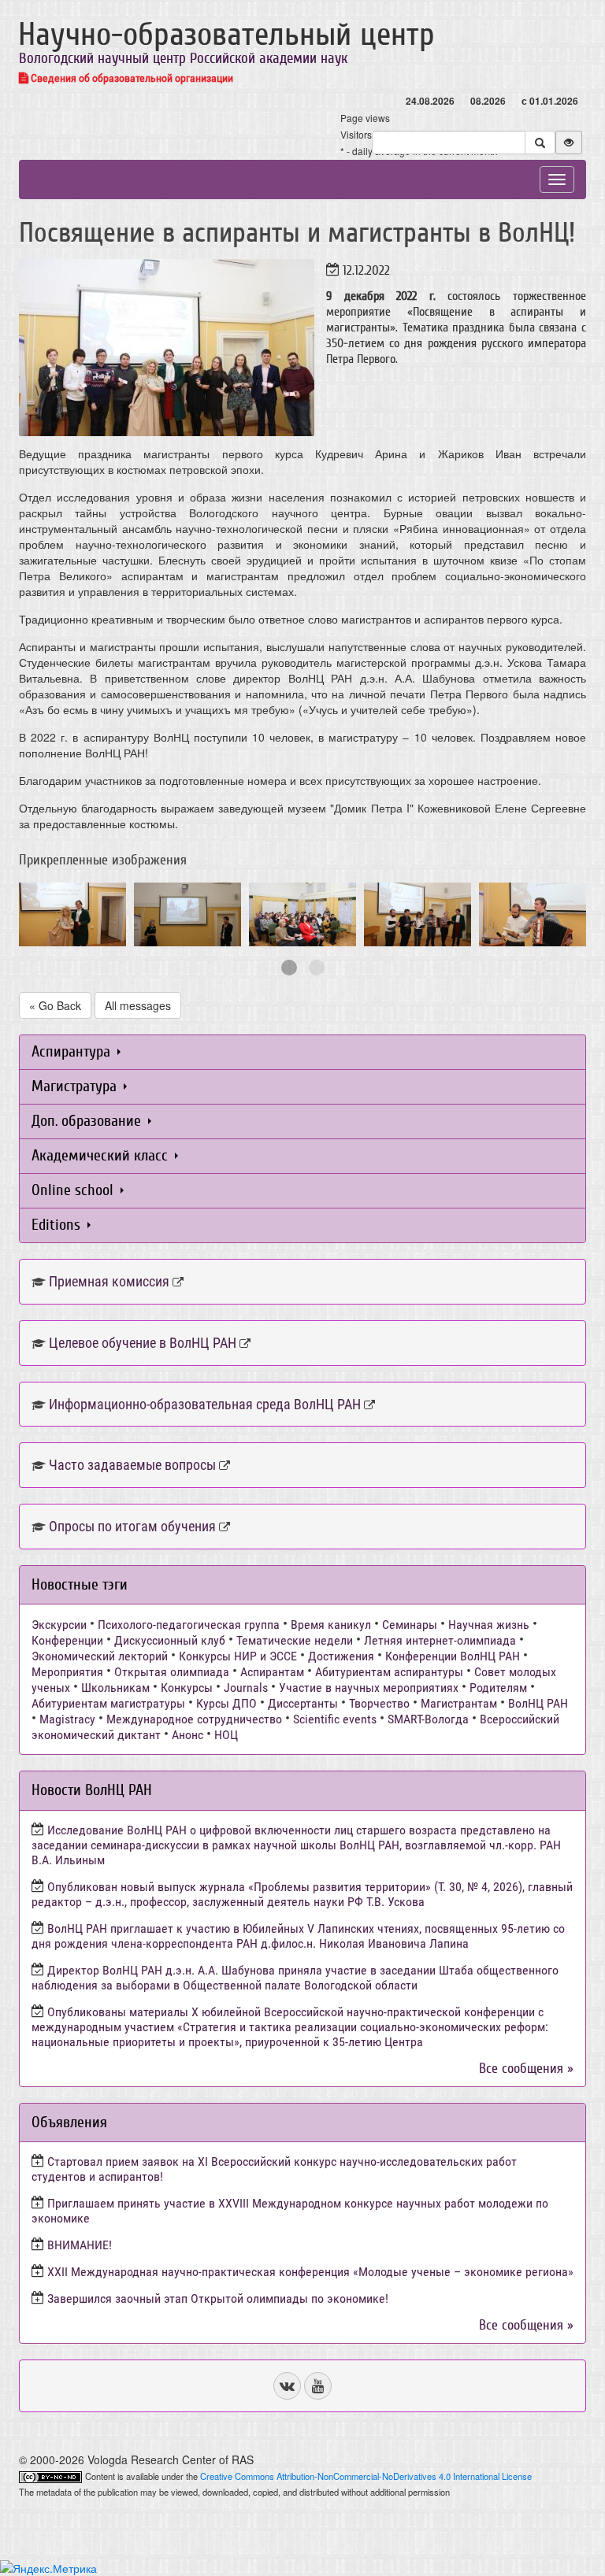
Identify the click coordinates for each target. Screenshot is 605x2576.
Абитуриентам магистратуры (108, 1703)
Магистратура (76, 1086)
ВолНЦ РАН (538, 1703)
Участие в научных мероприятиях (369, 1688)
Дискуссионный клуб (170, 1640)
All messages (138, 1005)
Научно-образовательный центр (226, 35)
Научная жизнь (489, 1625)
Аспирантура (73, 1051)
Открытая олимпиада (172, 1672)
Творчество (379, 1703)
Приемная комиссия (109, 1281)
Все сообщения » (526, 2069)
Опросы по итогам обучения (132, 1526)
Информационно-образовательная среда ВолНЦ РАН (205, 1404)
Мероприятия (67, 1672)
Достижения (341, 1656)
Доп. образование (88, 1121)
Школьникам (115, 1688)
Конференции (67, 1640)
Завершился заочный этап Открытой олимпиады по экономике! (218, 2298)
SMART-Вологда (428, 1719)
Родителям (498, 1688)
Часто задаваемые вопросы (132, 1465)
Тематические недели (295, 1640)
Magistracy (67, 1719)
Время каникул (331, 1625)
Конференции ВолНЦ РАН (453, 1656)
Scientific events (335, 1719)
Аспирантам (272, 1672)
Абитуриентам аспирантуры (389, 1672)
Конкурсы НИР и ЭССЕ (238, 1656)
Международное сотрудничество (194, 1719)
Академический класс (102, 1155)
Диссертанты (303, 1703)
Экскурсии (59, 1625)
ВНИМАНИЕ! (80, 2245)
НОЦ (226, 1735)
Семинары (410, 1625)
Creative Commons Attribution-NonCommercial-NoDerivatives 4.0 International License (366, 2476)
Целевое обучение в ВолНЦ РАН (143, 1343)
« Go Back (55, 1005)
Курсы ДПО (226, 1703)
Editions (58, 1225)
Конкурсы (187, 1688)
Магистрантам (459, 1703)
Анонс (187, 1735)
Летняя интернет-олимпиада (440, 1640)
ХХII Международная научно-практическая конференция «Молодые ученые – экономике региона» (310, 2272)
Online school (74, 1190)
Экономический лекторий (100, 1656)
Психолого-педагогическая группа (189, 1625)
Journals (246, 1688)
